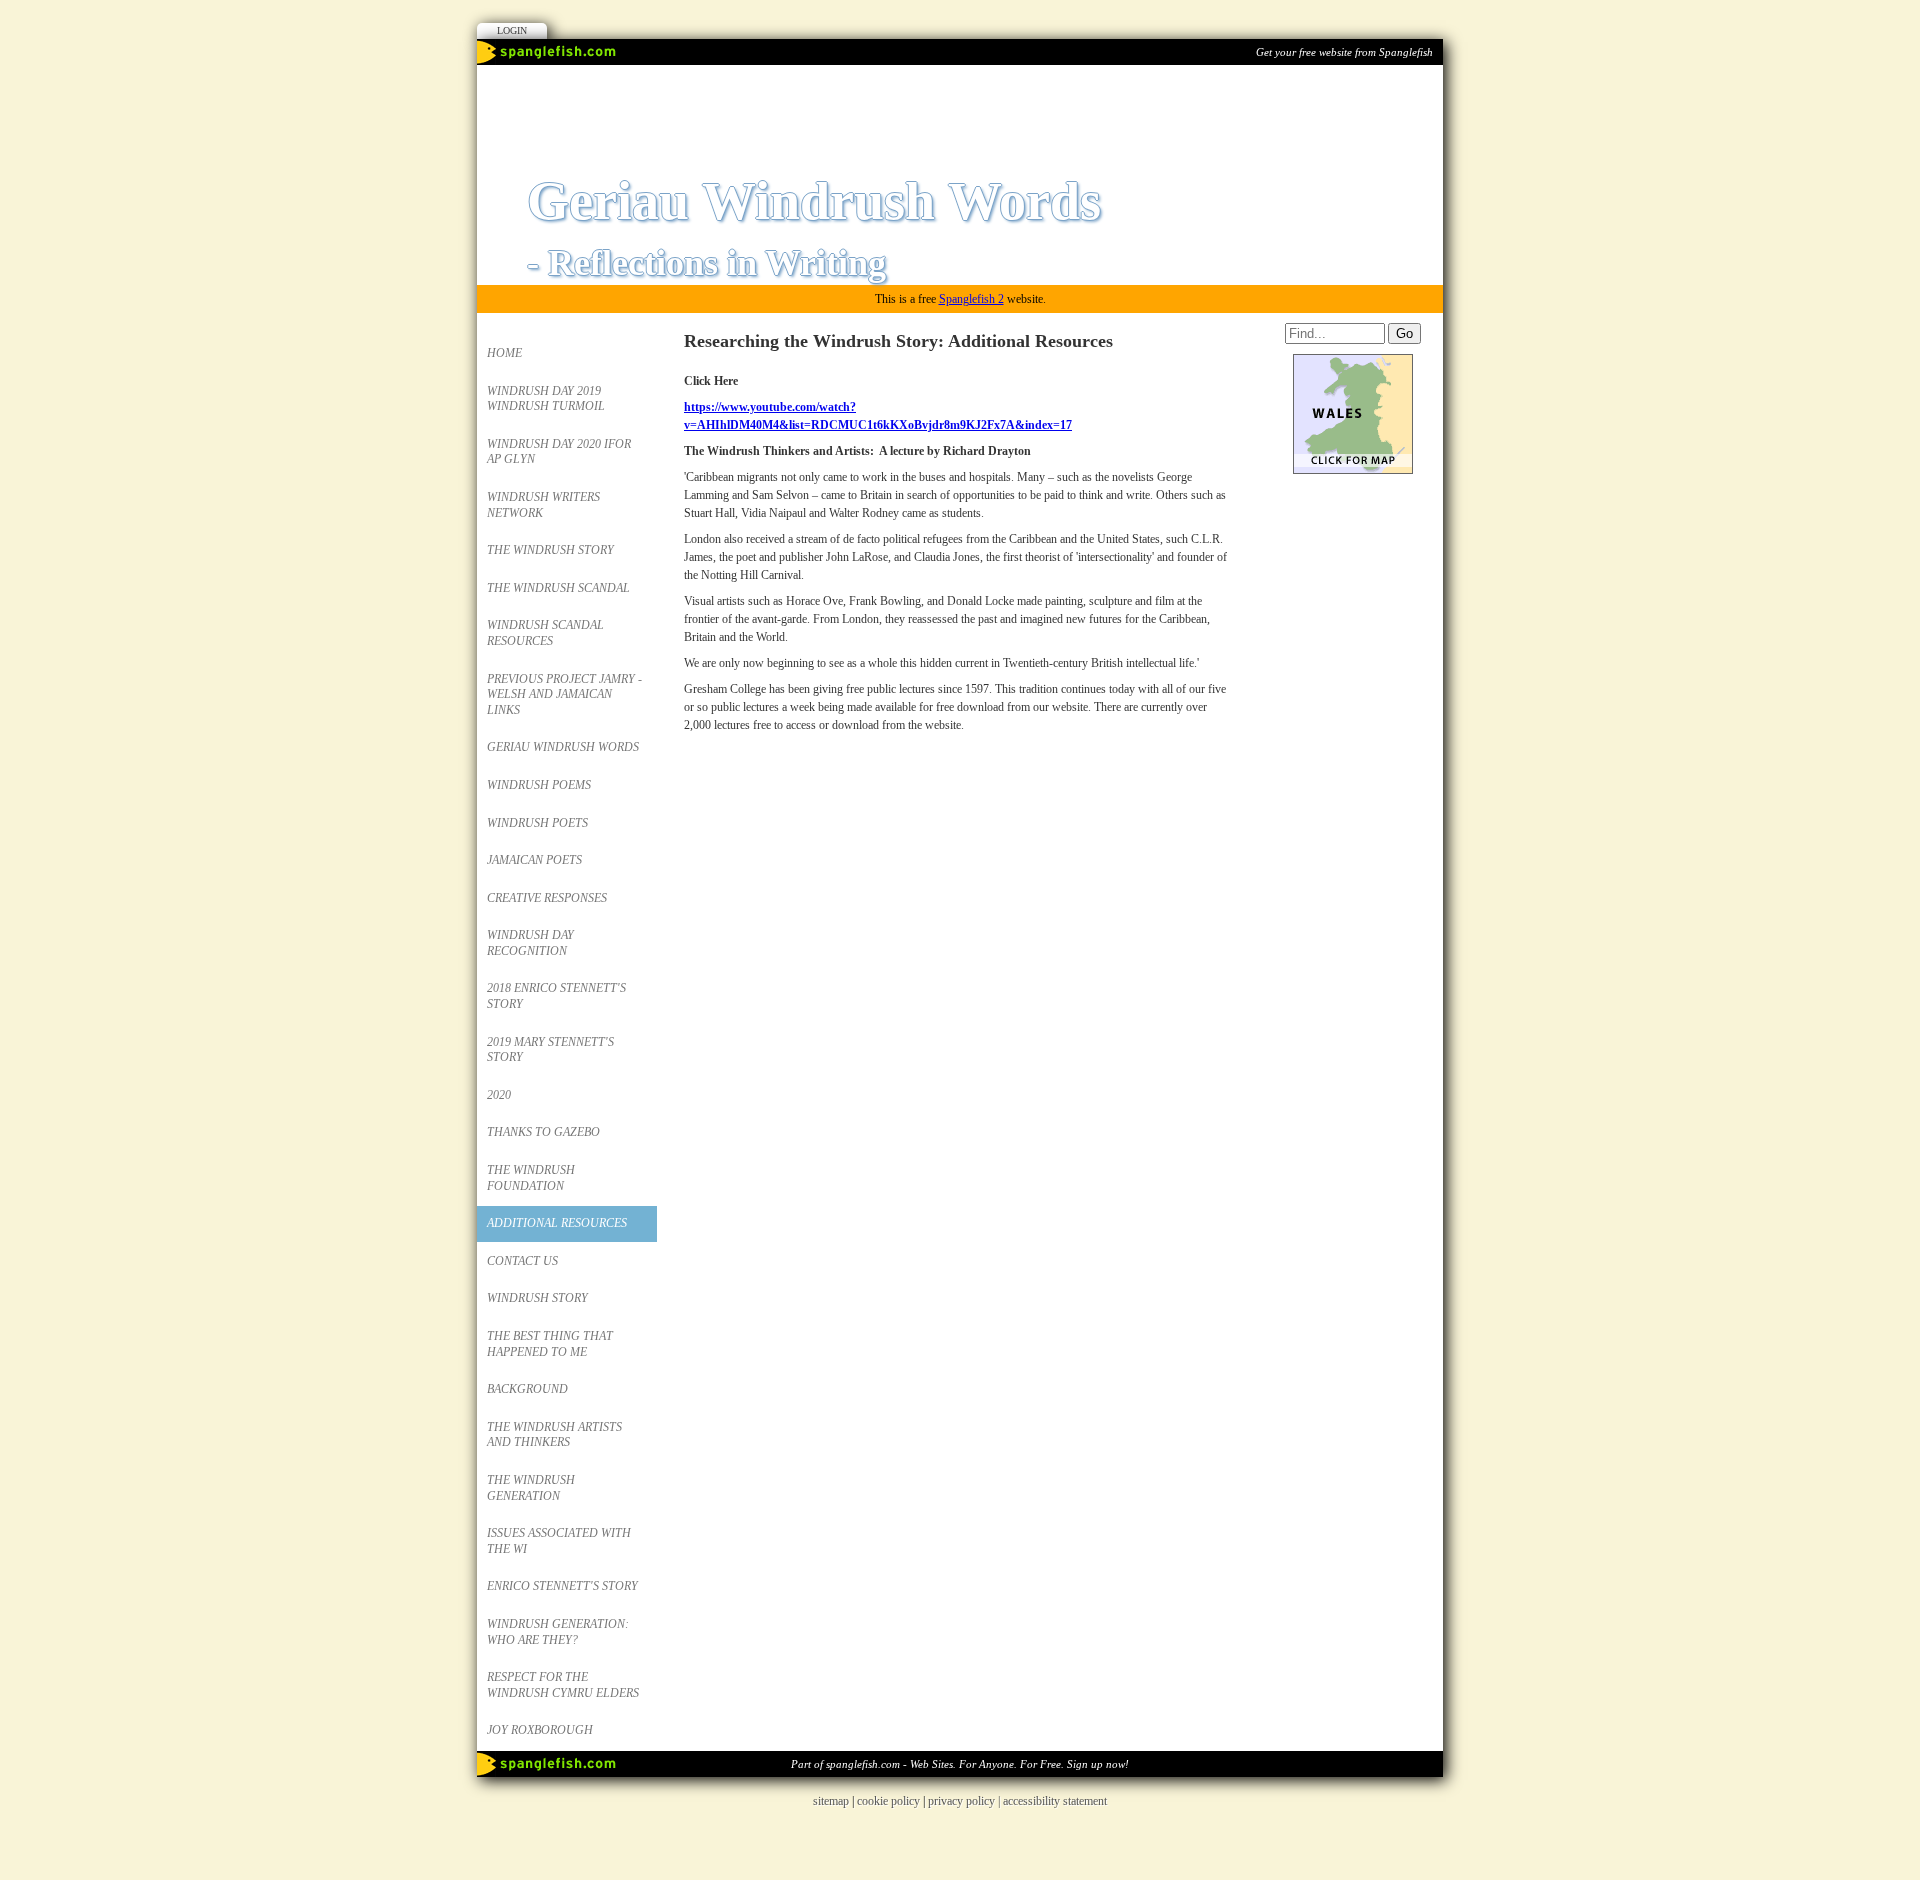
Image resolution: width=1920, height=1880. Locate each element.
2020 (499, 1095)
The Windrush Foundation (531, 1178)
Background (527, 1389)
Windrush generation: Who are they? (558, 1632)
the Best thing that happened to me (550, 1344)
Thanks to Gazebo (543, 1132)
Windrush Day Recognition (530, 943)
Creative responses (547, 898)
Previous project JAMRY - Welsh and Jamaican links (564, 694)
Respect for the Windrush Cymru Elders (563, 1685)
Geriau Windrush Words (563, 747)
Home (504, 353)
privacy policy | (965, 1801)
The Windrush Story (550, 550)
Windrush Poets (537, 823)
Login (512, 30)
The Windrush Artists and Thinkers (554, 1435)
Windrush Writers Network (543, 505)
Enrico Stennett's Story (562, 1586)
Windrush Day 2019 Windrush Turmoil (546, 399)
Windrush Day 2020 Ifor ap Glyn (559, 452)
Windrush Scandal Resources (545, 633)
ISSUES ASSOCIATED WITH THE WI (559, 1541)
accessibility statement (1055, 1801)
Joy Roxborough (540, 1730)
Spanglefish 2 (971, 299)
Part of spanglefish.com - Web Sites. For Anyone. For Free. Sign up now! (960, 1764)
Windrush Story (537, 1298)
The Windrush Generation (531, 1488)
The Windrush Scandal (558, 588)
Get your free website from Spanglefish (1344, 52)
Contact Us (522, 1261)
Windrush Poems (539, 785)
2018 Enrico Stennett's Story (556, 996)
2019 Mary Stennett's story (550, 1050)
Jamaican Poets (534, 860)
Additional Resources (557, 1223)
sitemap (831, 1801)
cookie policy (888, 1801)
